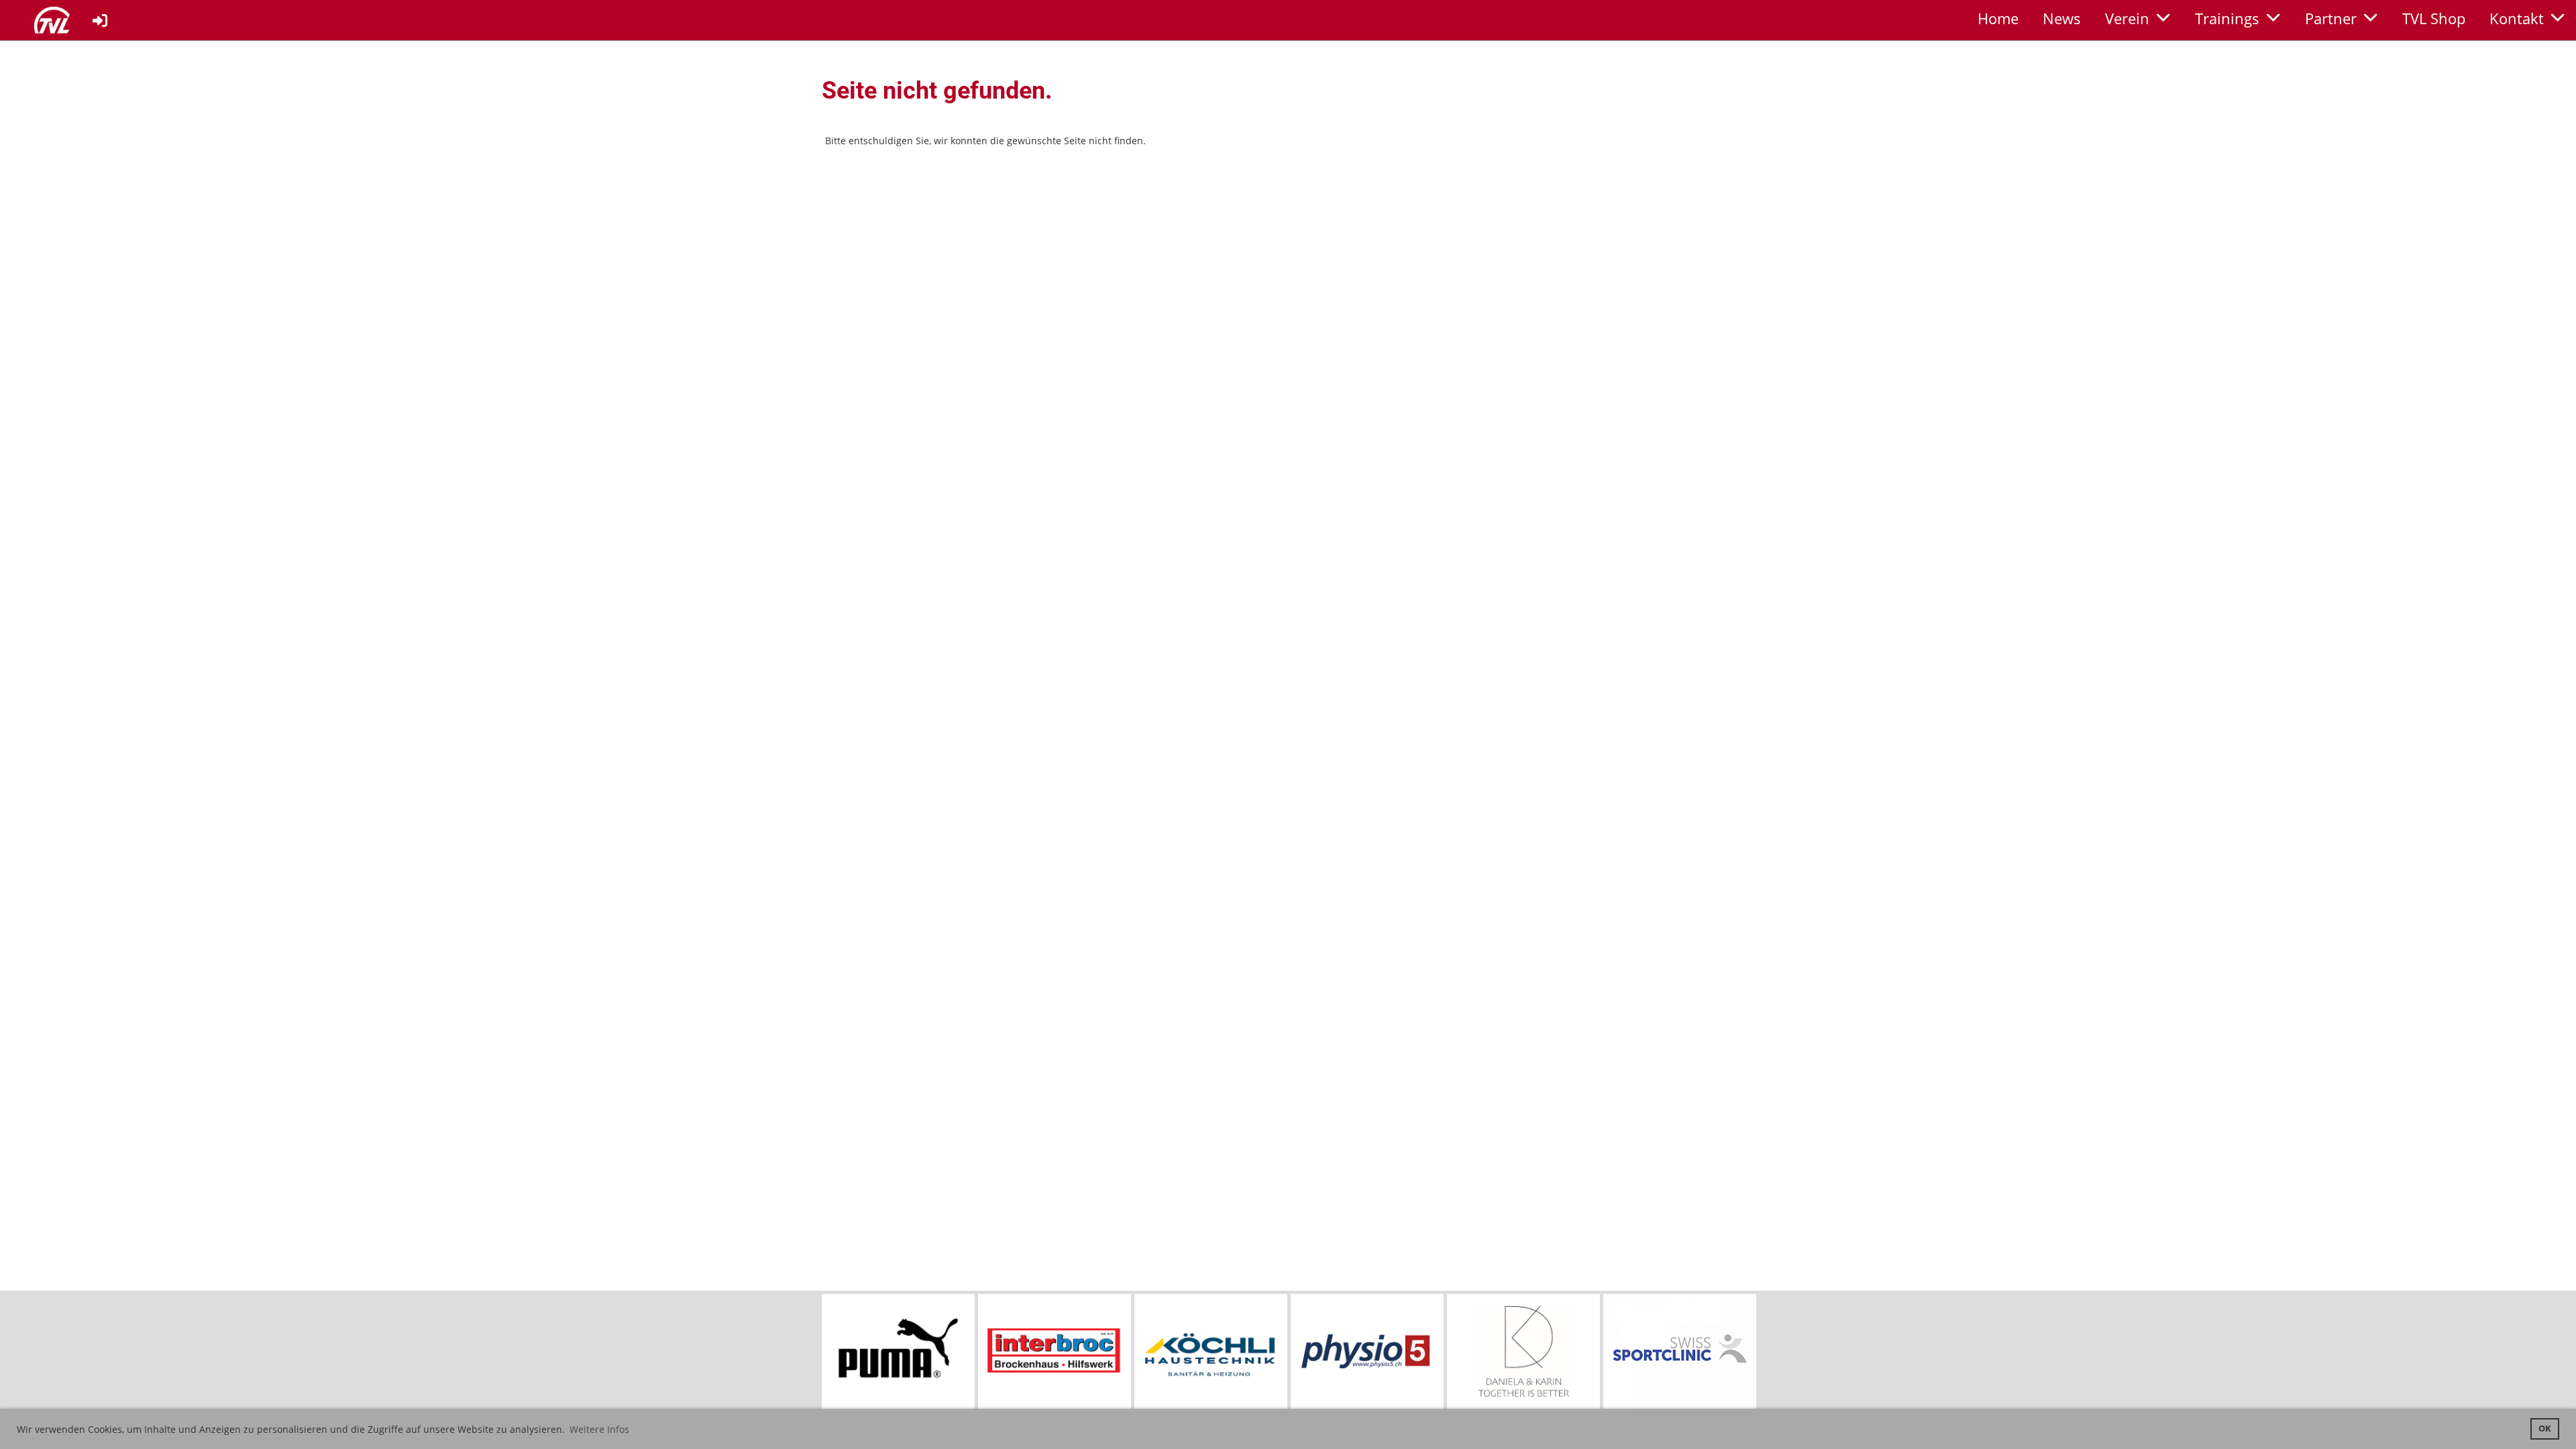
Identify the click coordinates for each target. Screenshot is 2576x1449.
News (2062, 18)
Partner (2331, 18)
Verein (2127, 18)
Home (1998, 18)
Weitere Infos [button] (599, 1429)
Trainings (2227, 18)
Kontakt (2517, 18)
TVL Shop (2434, 18)
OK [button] (2545, 1429)
